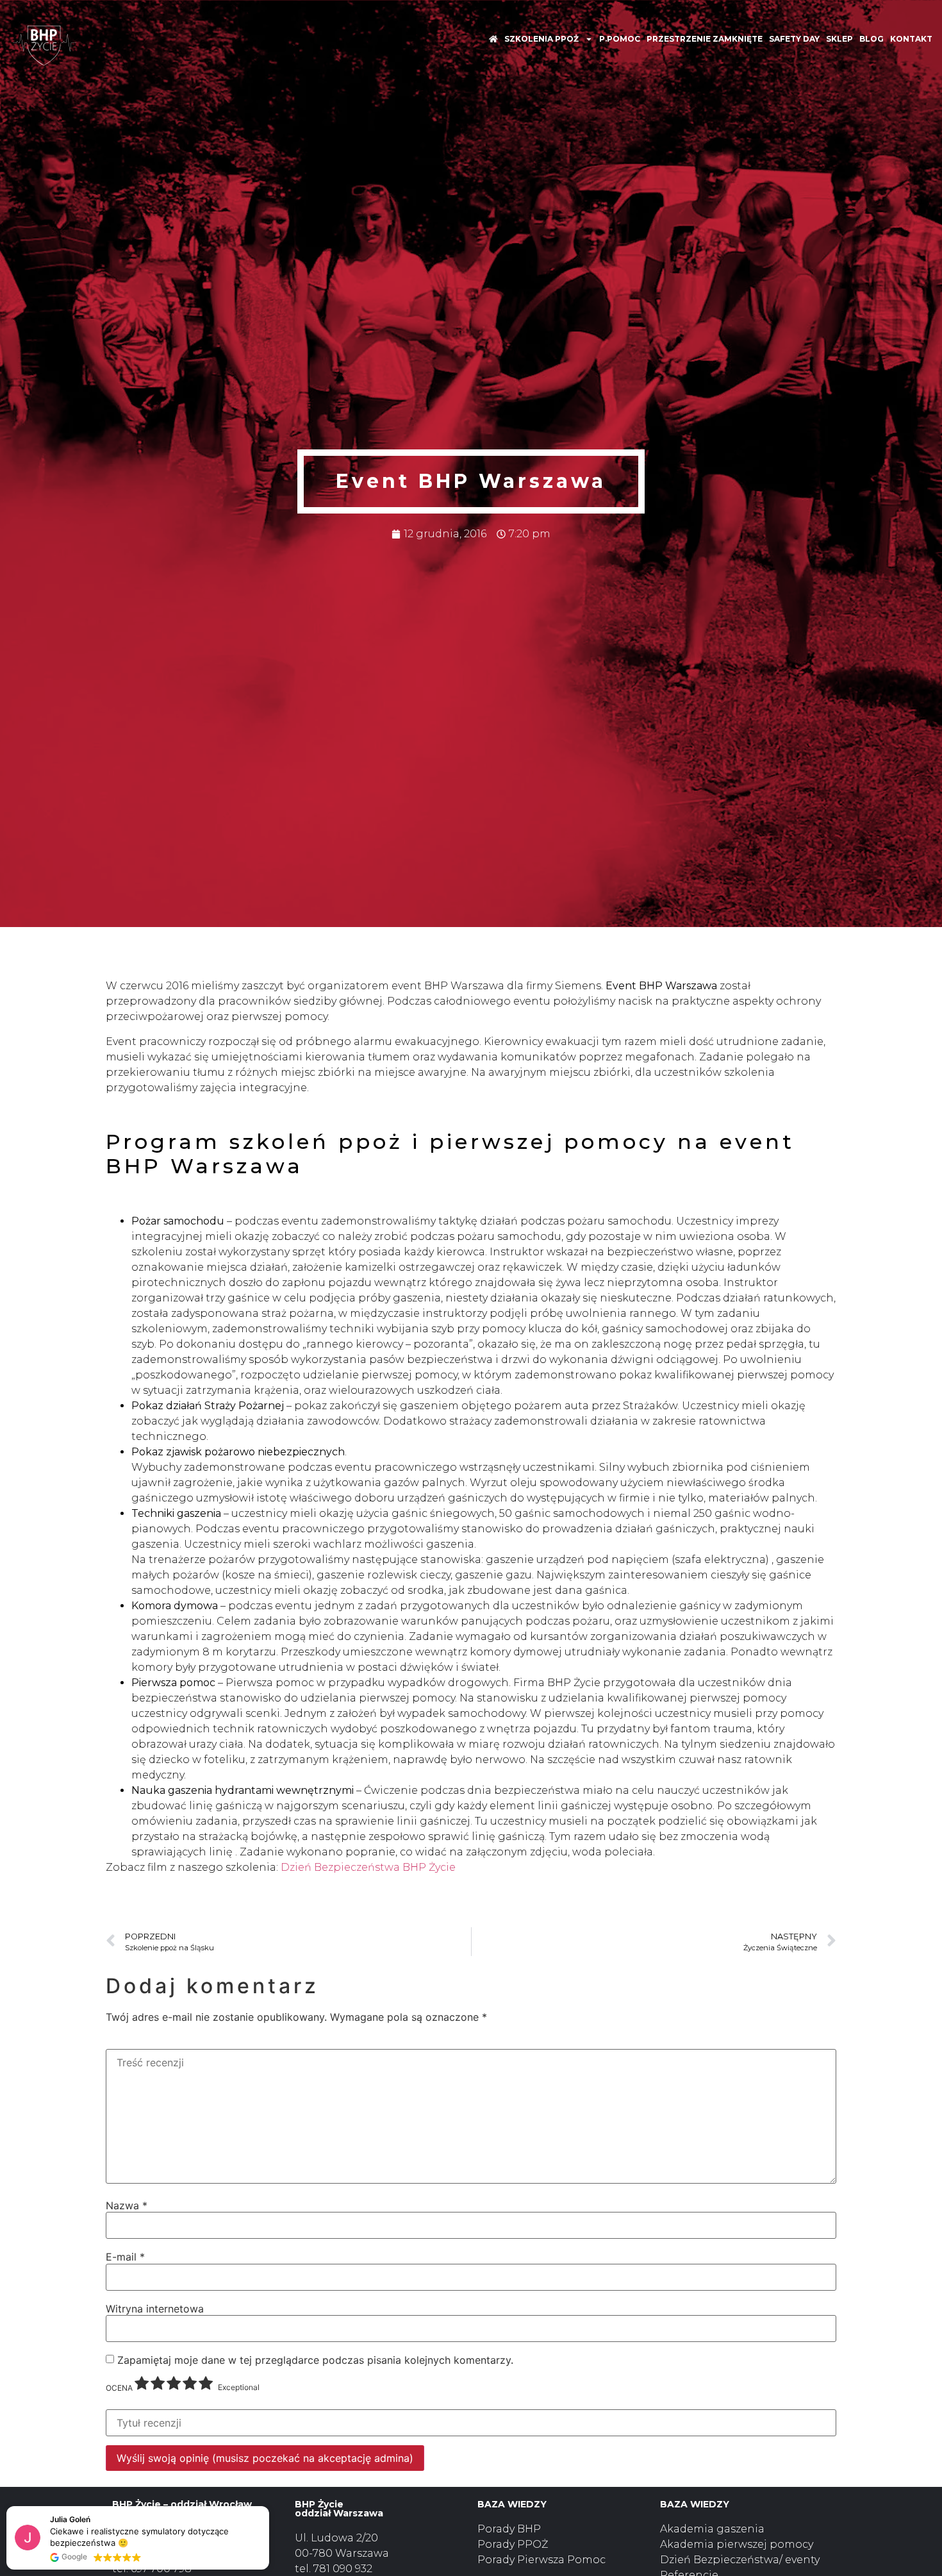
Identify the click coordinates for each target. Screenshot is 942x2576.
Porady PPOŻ (513, 2544)
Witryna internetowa (155, 2309)
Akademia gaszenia (712, 2529)
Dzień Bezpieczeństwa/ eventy (740, 2560)
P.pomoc (620, 39)
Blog (872, 39)
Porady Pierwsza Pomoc (541, 2560)
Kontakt (911, 39)
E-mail (125, 2257)
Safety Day (794, 39)
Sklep (839, 39)
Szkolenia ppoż (541, 39)
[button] (269, 2507)
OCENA (119, 2388)
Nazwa (127, 2205)
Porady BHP (509, 2529)
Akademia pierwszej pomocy (737, 2544)
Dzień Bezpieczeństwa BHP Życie (368, 1867)
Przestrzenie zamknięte (705, 39)
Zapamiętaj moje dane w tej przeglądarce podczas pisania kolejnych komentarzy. (315, 2360)
